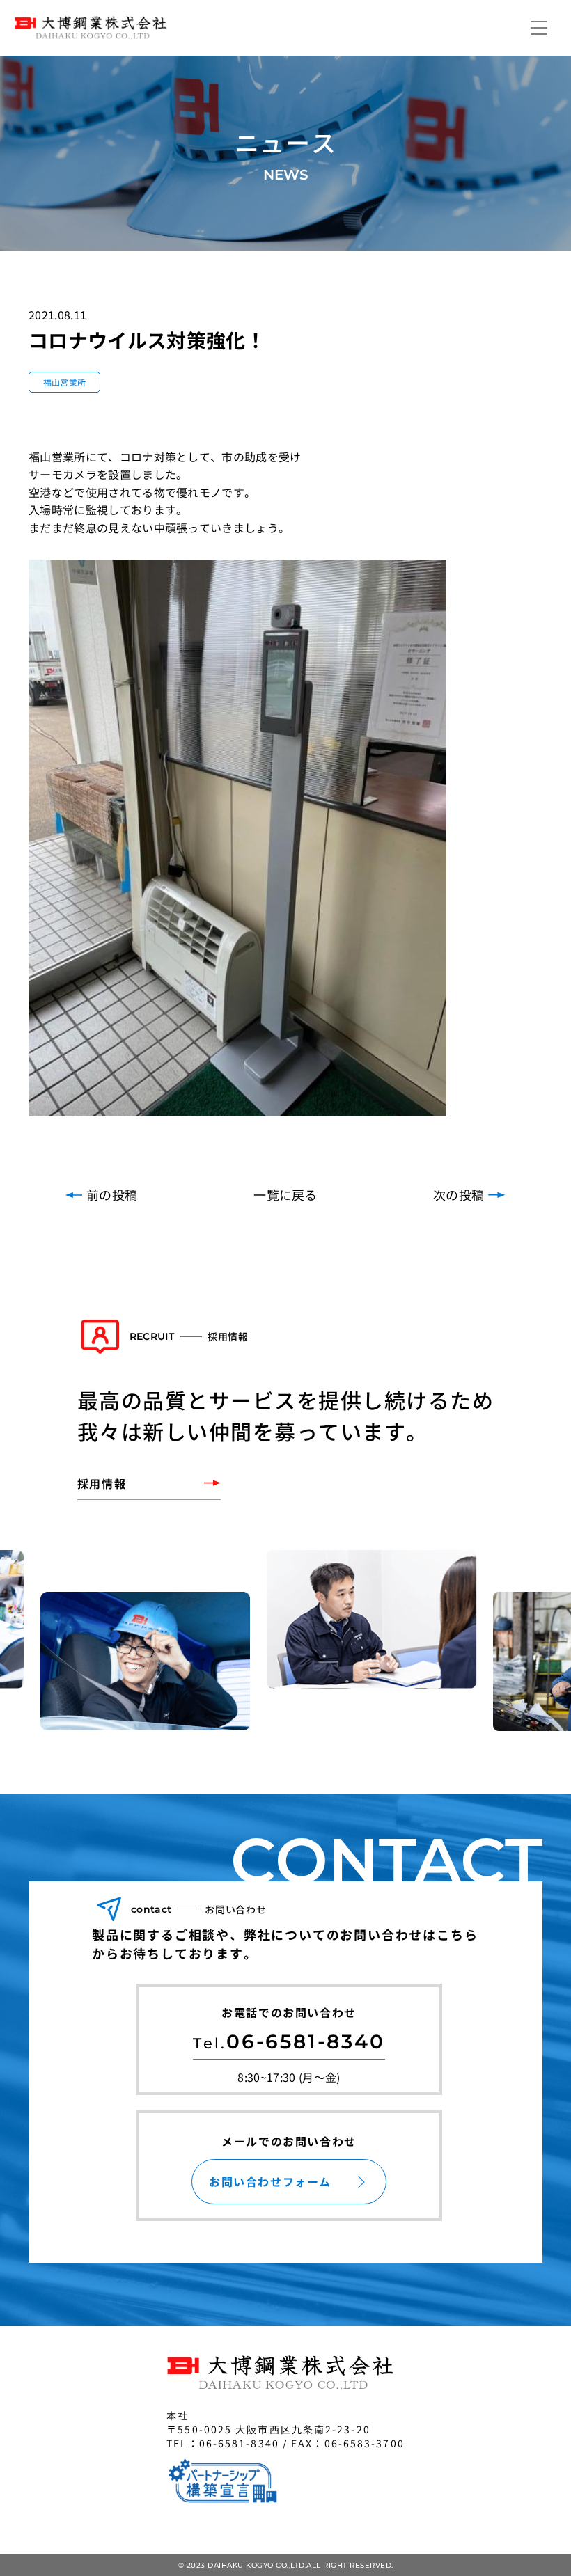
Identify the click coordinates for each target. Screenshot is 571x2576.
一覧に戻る (285, 1194)
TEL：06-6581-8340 (223, 2443)
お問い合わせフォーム (270, 2181)
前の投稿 (112, 1194)
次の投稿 (459, 1194)
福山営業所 (65, 382)
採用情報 (102, 1483)
